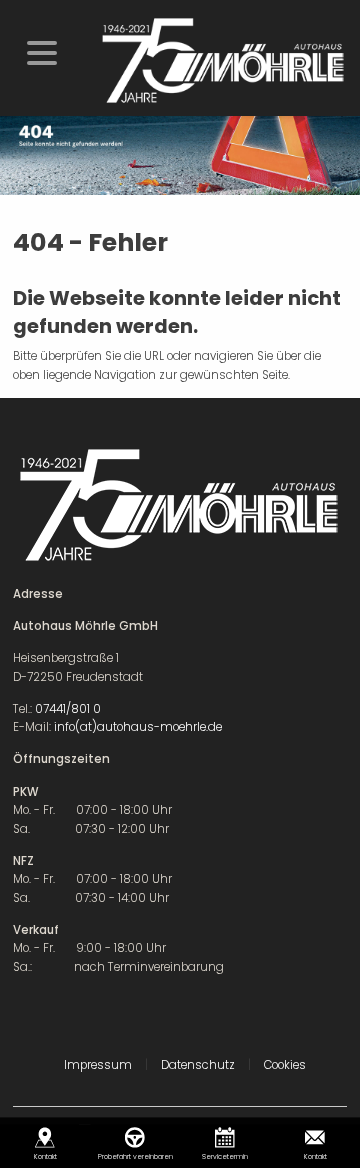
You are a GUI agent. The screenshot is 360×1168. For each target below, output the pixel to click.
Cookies (285, 1065)
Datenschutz (198, 1065)
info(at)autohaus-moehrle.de (138, 727)
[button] (42, 51)
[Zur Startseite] (222, 60)
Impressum (98, 1065)
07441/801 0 (68, 709)
